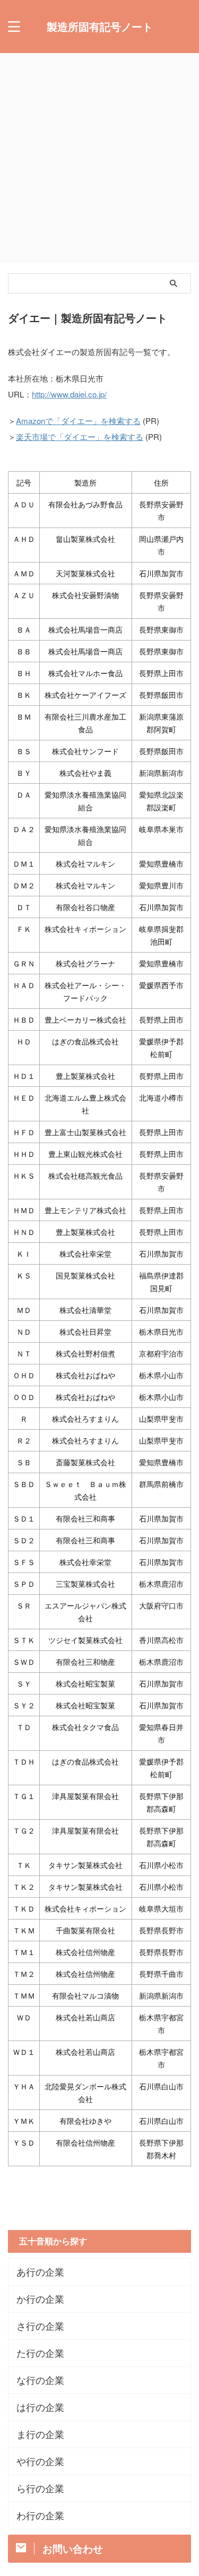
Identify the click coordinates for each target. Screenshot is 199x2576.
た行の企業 (40, 2353)
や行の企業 (40, 2461)
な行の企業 (40, 2380)
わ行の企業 (40, 2515)
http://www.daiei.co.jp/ (69, 394)
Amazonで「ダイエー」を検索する (78, 421)
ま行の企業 (40, 2434)
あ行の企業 (40, 2272)
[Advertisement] (99, 158)
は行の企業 (40, 2407)
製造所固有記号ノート (100, 26)
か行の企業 (40, 2299)
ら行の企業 (40, 2488)
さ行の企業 (40, 2326)
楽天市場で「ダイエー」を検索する (80, 436)
